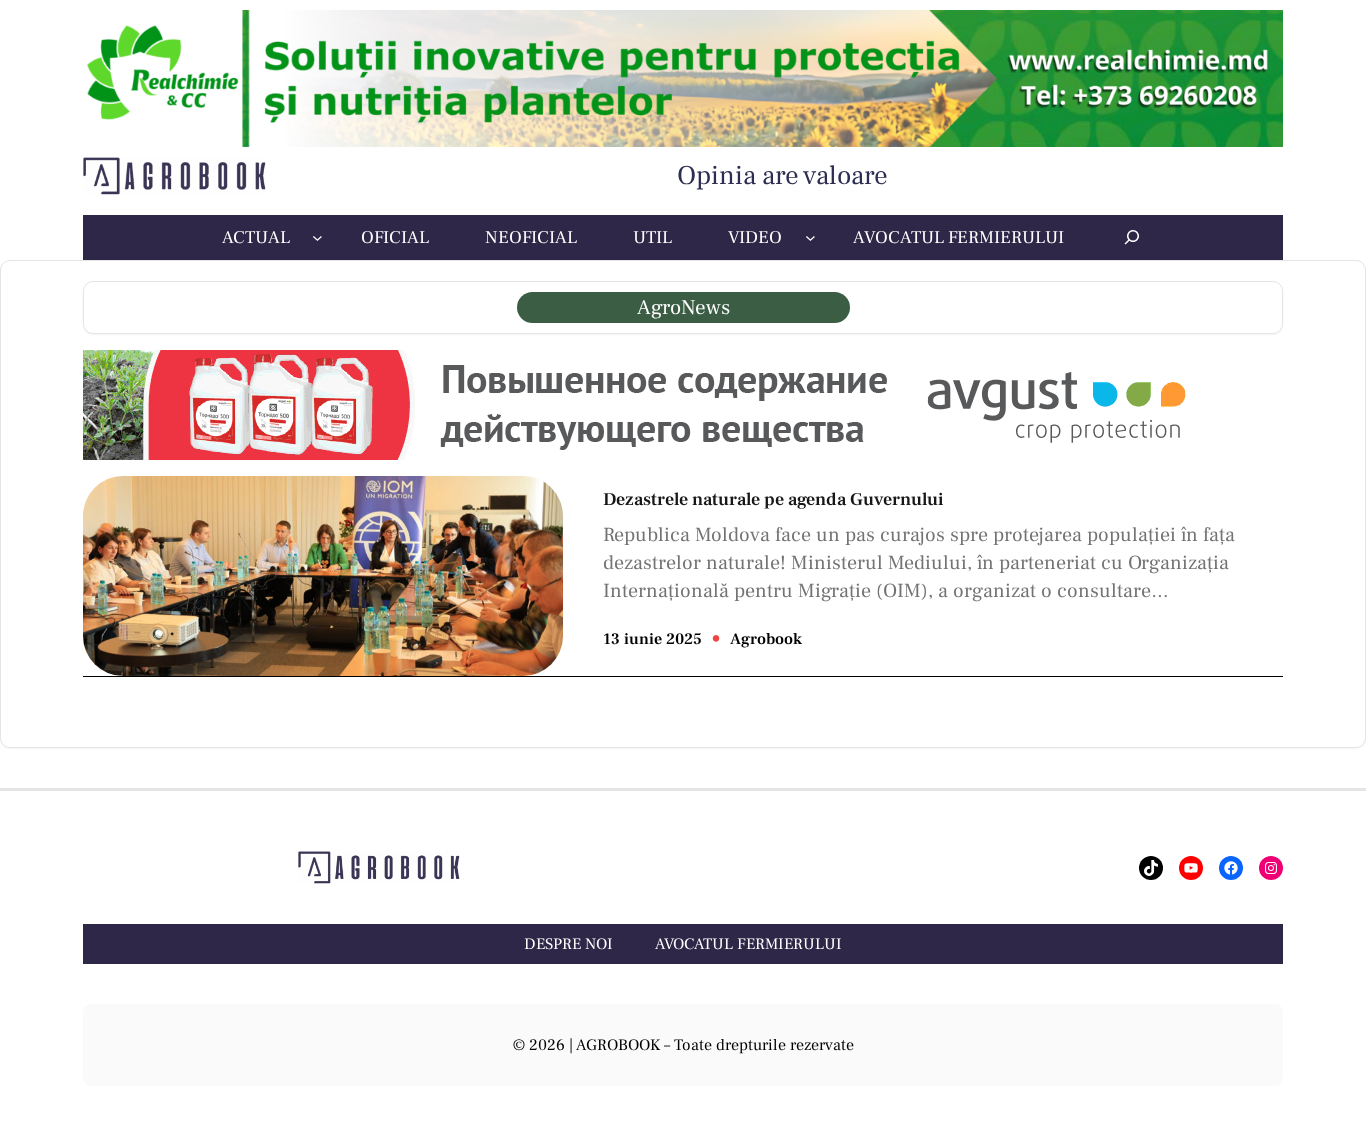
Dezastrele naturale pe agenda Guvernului (773, 500)
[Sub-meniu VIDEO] (810, 237)
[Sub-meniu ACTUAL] (317, 237)
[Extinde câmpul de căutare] (1132, 237)
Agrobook (766, 639)
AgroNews (683, 307)
